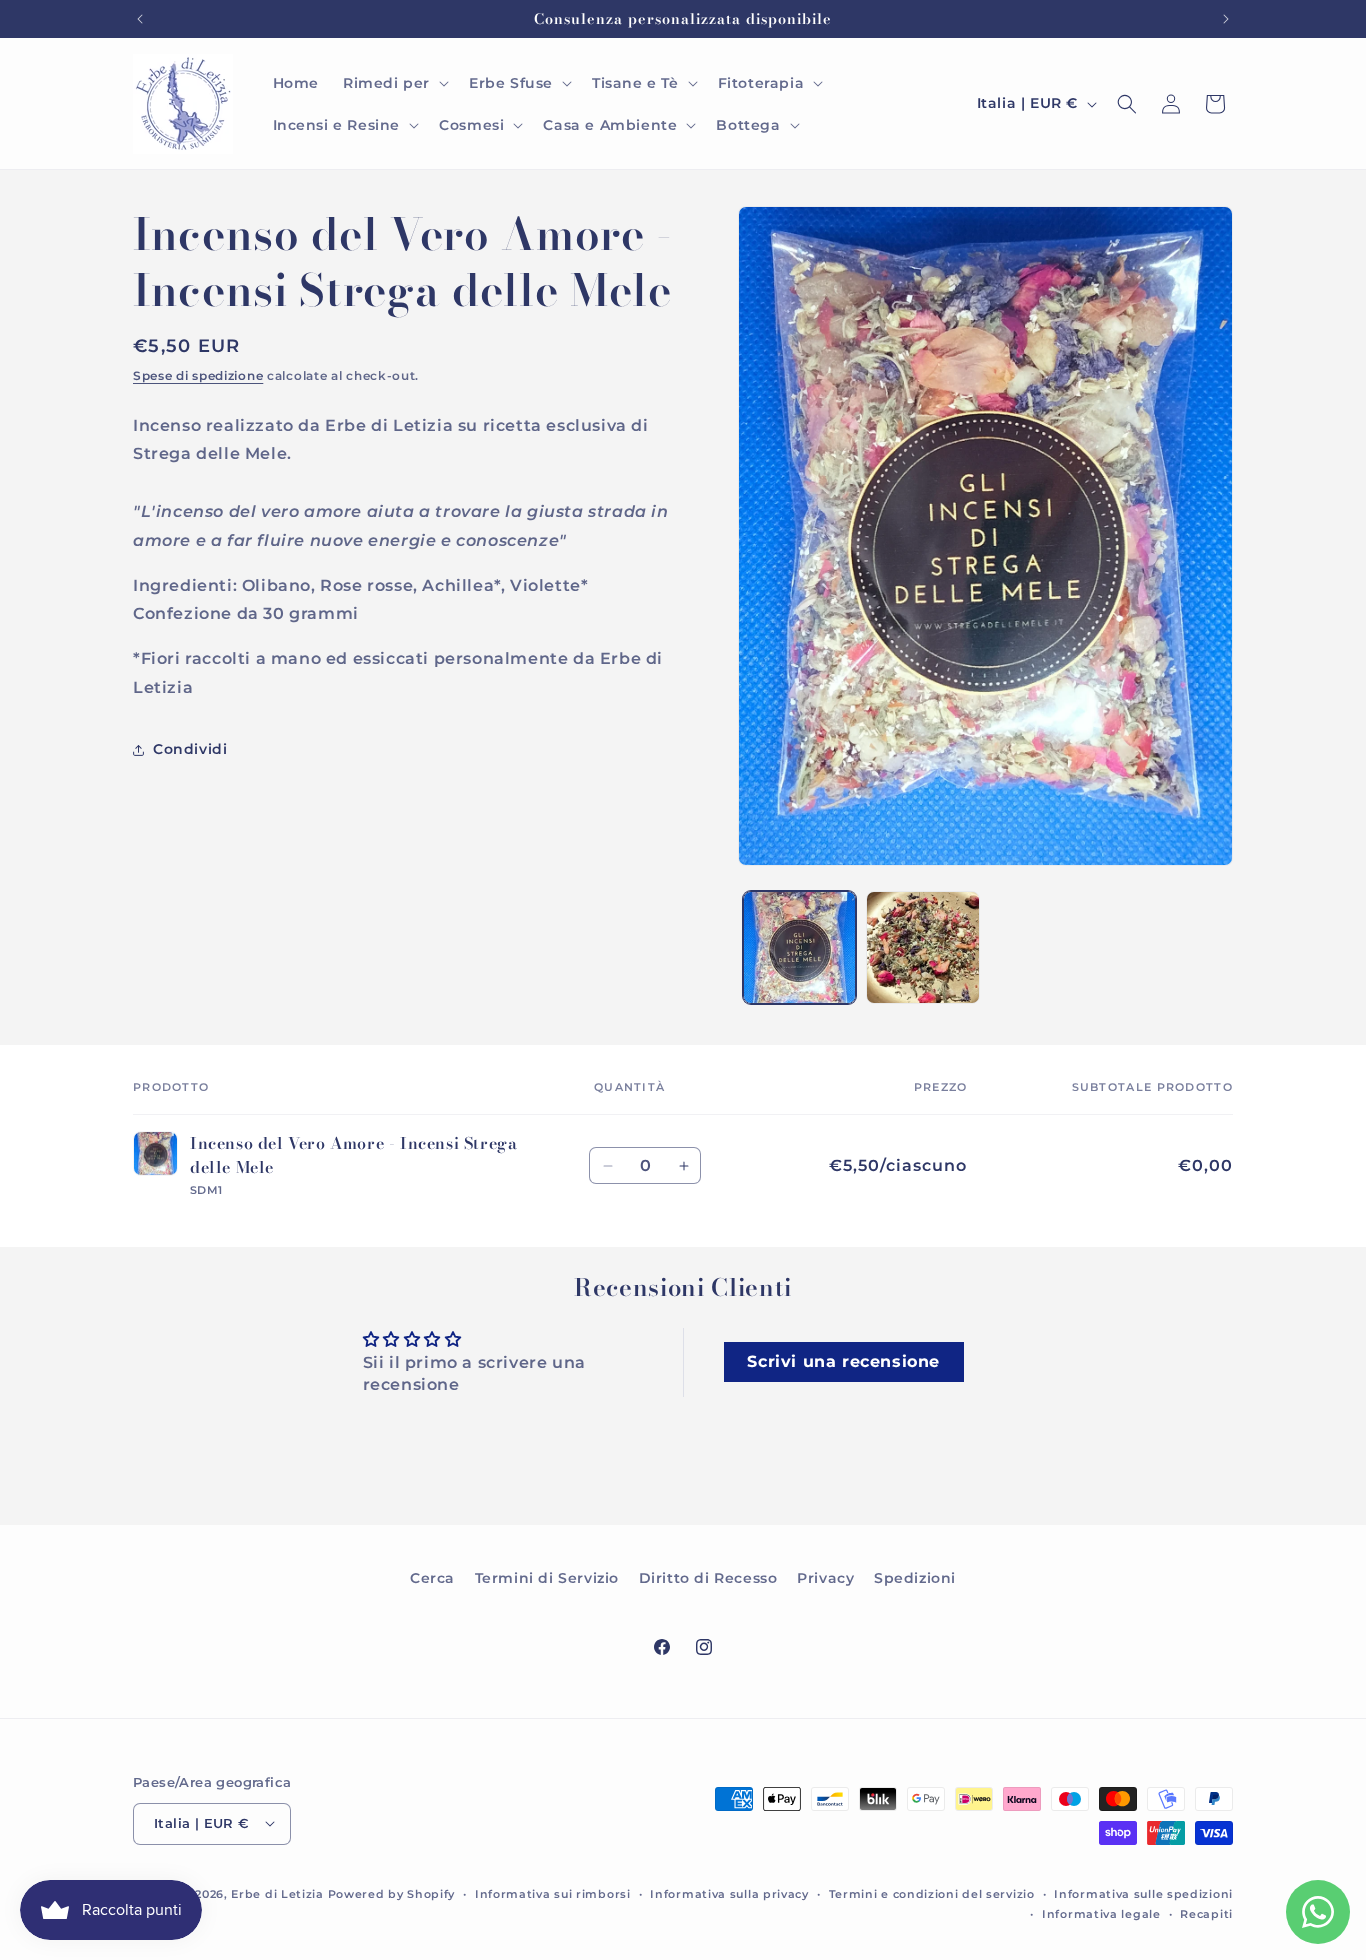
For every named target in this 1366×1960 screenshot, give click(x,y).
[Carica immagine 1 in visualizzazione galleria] (799, 947)
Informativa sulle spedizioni (1143, 1893)
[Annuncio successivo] (1226, 19)
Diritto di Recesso (708, 1578)
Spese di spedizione (198, 375)
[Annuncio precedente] (140, 19)
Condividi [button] (190, 749)
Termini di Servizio (547, 1578)
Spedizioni (915, 1578)
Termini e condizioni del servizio (932, 1893)
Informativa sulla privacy (729, 1893)
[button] (394, 83)
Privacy (825, 1578)
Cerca (432, 1578)
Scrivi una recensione (843, 1361)
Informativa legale (1101, 1913)
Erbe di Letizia (279, 1893)
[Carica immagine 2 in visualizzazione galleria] (922, 947)
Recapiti (1206, 1913)
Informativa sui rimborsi (553, 1893)
